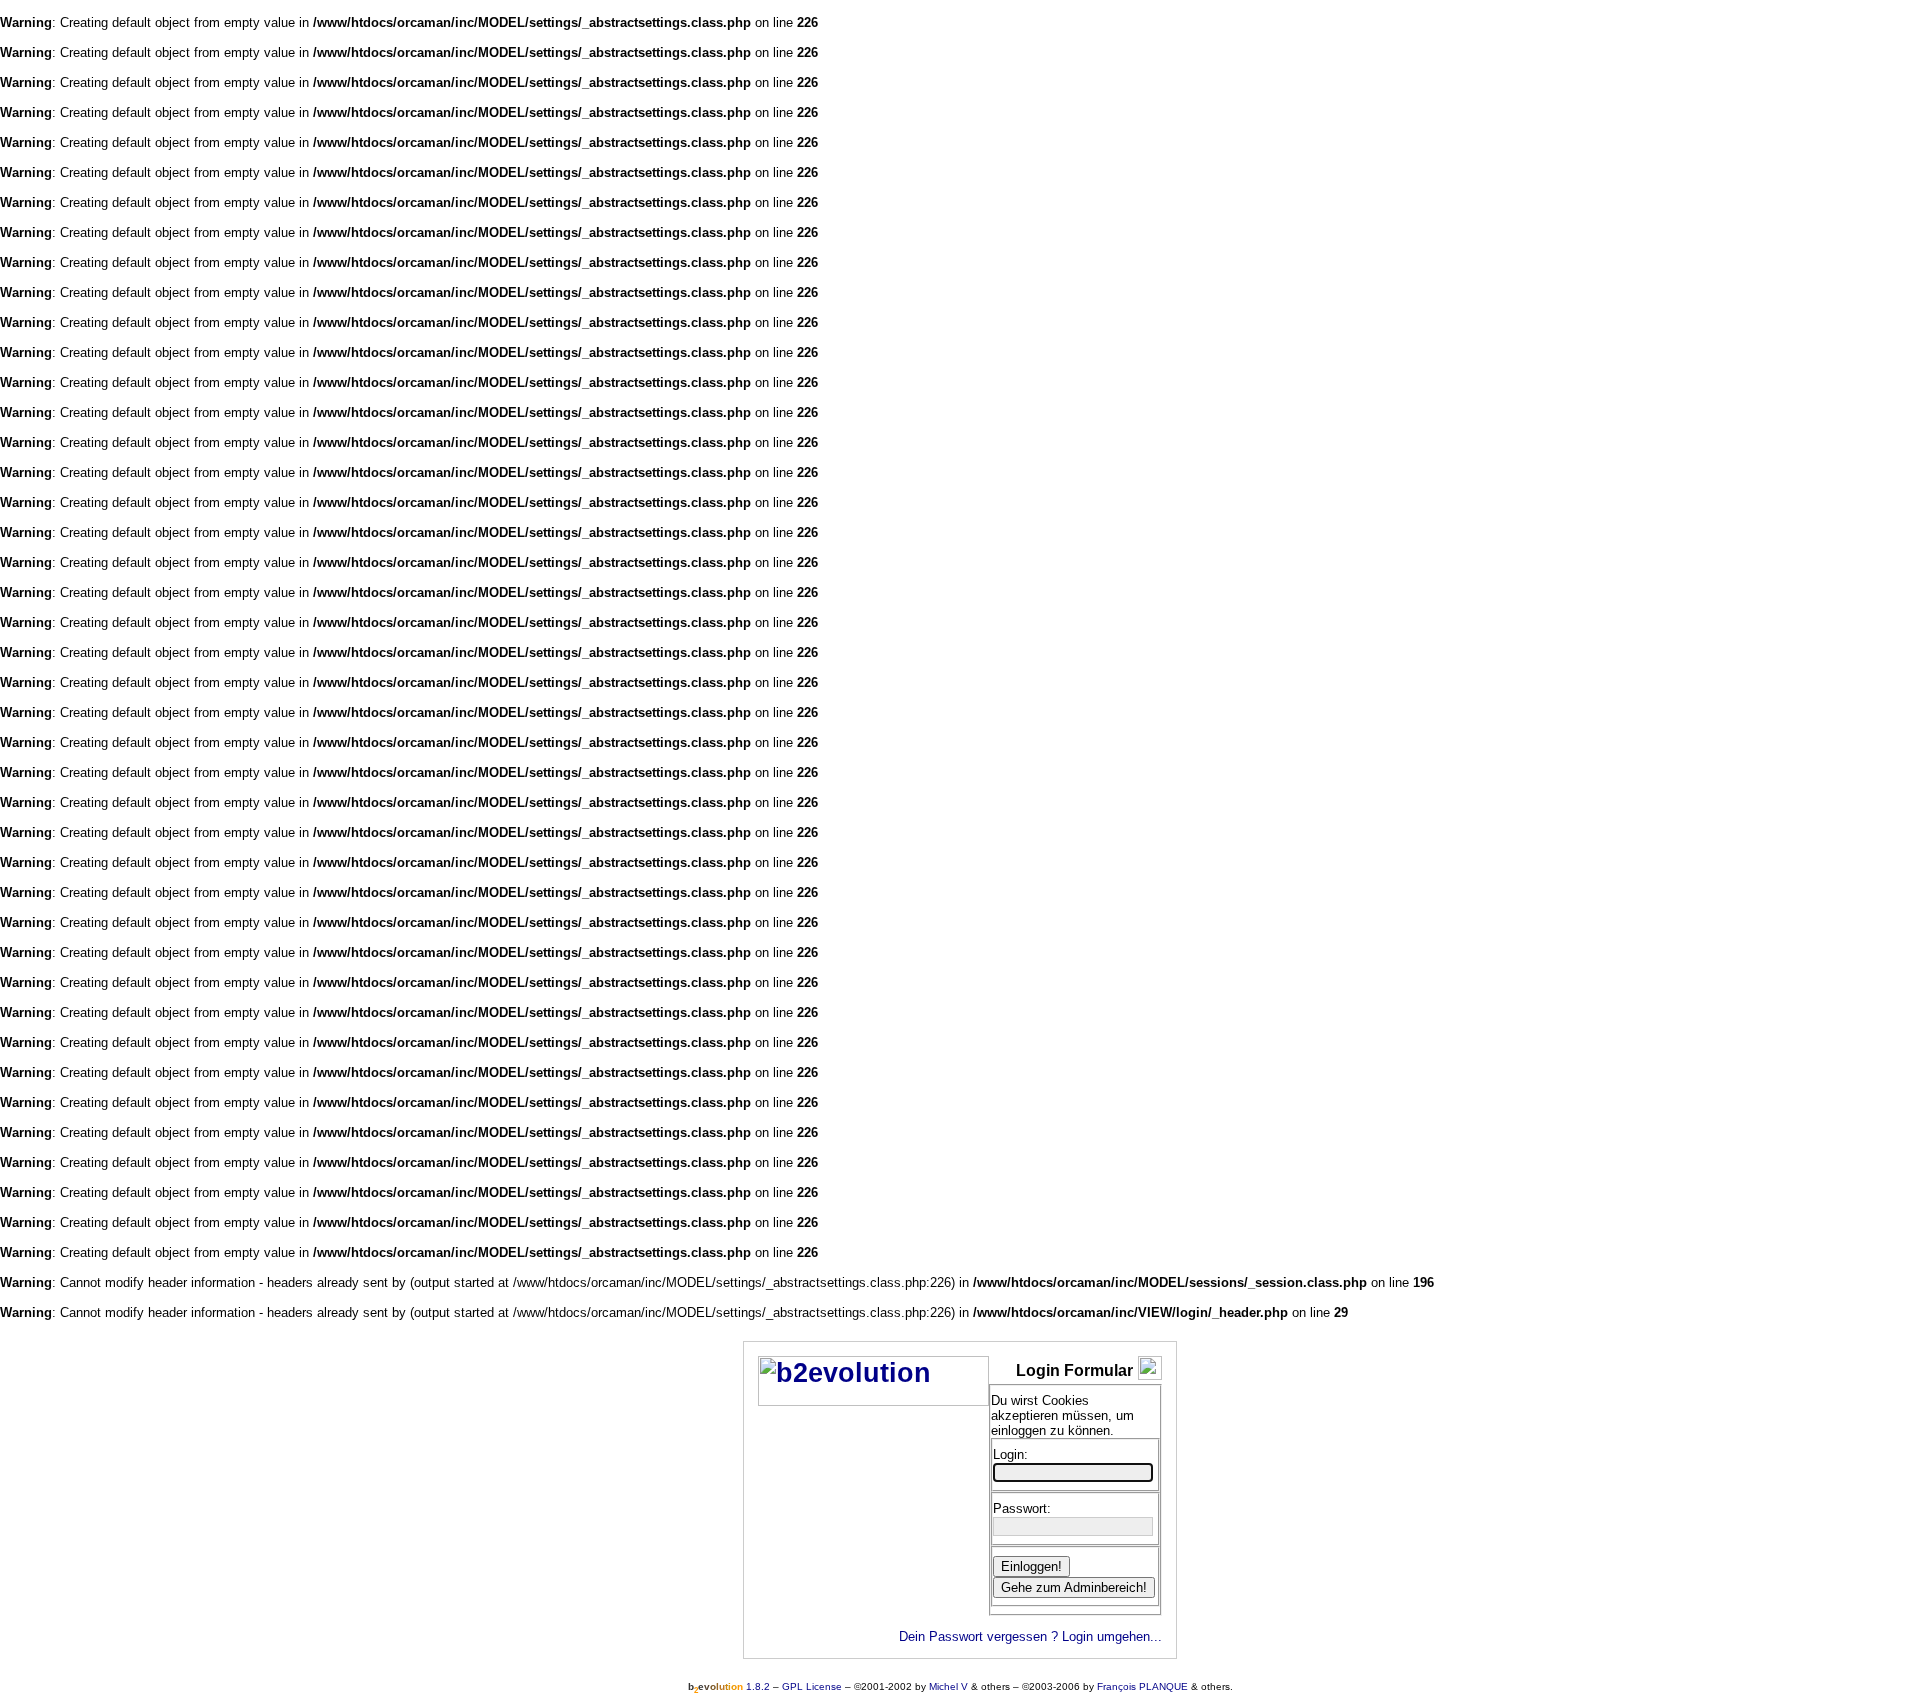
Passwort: (1022, 1508)
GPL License (812, 1686)
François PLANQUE (1142, 1686)
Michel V (948, 1686)
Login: (1010, 1454)
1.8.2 (729, 1686)
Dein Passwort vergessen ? (978, 1636)
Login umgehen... (1112, 1636)
